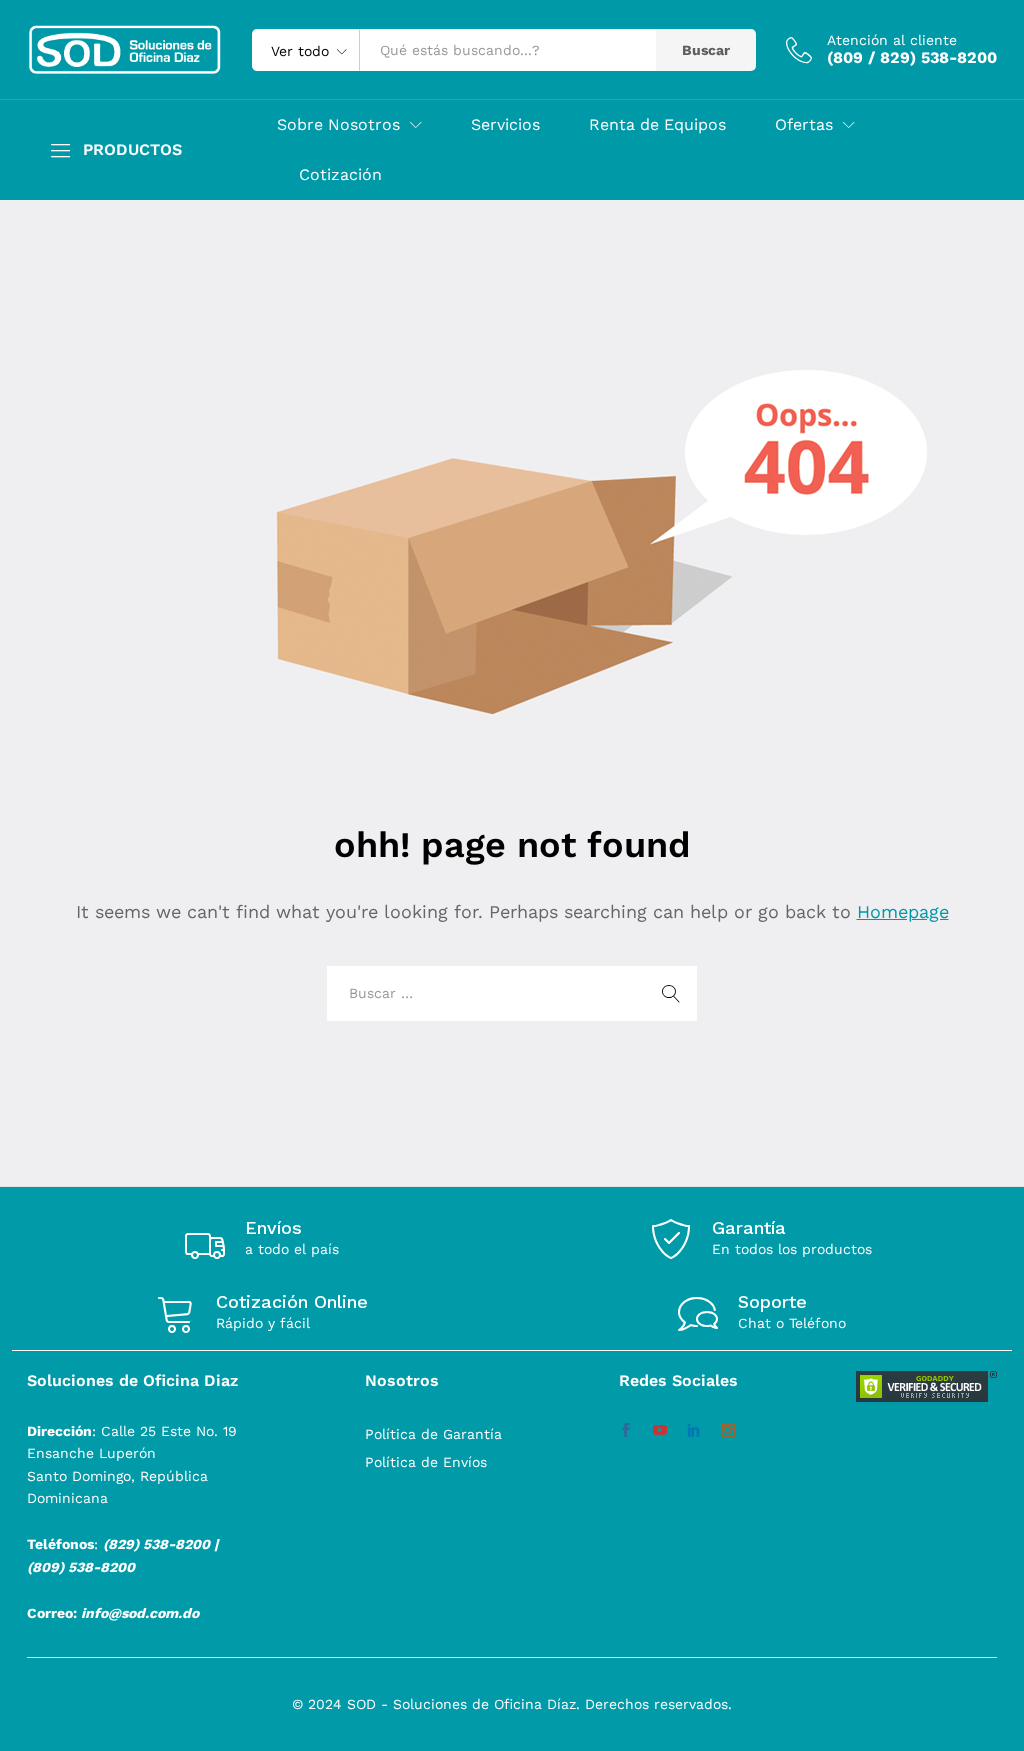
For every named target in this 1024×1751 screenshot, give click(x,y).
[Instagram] (728, 1431)
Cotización (340, 175)
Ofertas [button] (804, 125)
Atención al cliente (892, 40)
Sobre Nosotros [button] (338, 125)
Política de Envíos (426, 1462)
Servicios (505, 125)
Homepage (903, 911)
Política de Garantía (433, 1434)
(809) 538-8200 (81, 1567)
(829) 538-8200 (156, 1544)
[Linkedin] (694, 1431)
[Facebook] (626, 1431)
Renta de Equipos (657, 125)
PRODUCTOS (132, 150)
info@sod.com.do (140, 1613)
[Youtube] (660, 1431)
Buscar (706, 50)
